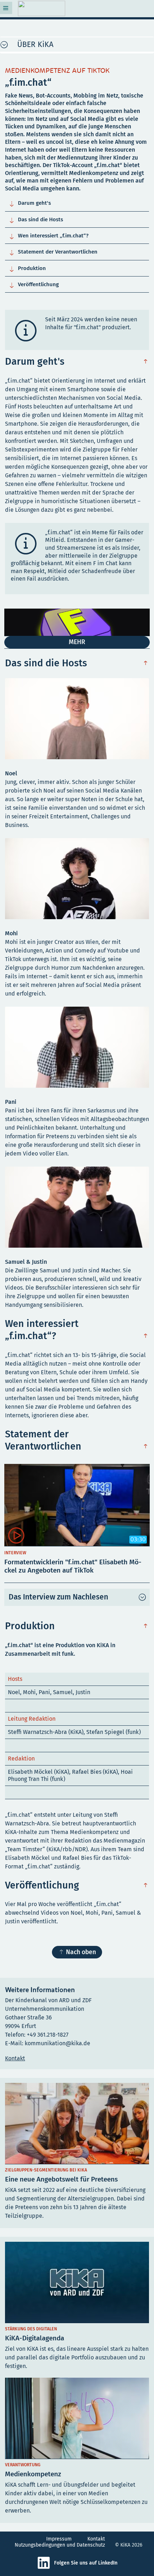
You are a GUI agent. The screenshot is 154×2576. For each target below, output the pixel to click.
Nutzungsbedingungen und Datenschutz (60, 2545)
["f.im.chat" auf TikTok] (77, 628)
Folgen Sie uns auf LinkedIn (86, 2563)
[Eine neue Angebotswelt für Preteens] (77, 2153)
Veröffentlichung (33, 284)
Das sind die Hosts (35, 219)
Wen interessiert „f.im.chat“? (49, 236)
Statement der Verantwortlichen (53, 252)
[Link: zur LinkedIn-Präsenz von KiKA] (45, 2568)
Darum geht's (29, 203)
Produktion (27, 268)
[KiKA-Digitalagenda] (77, 2308)
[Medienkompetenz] (77, 2448)
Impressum (59, 2539)
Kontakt (96, 2539)
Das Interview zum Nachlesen (58, 1597)
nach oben (147, 362)
